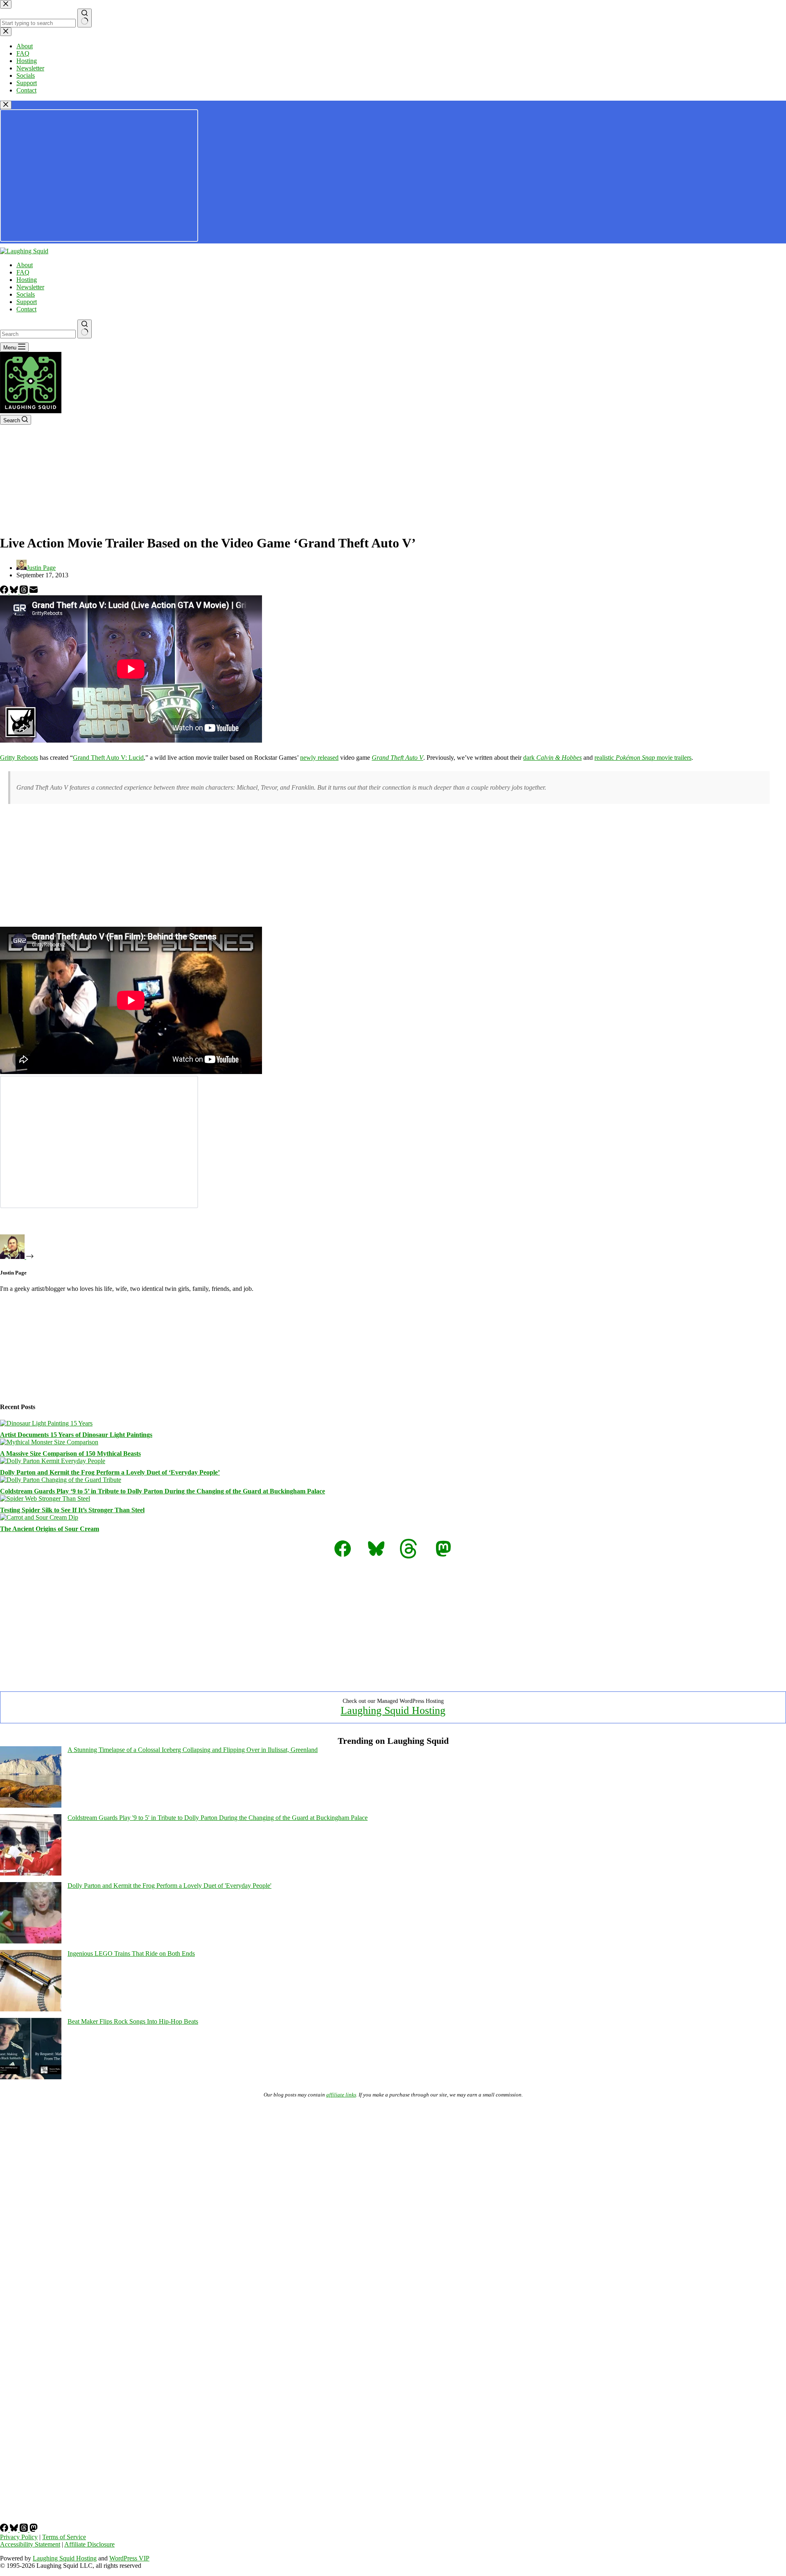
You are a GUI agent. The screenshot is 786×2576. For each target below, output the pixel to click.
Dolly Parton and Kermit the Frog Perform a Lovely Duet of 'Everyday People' (169, 1886)
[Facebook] (5, 591)
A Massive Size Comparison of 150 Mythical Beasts (70, 1454)
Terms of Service (64, 2537)
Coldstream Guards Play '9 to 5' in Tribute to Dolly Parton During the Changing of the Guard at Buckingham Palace (218, 1818)
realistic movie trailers (643, 758)
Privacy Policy (19, 2537)
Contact (26, 309)
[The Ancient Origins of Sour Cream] (39, 1517)
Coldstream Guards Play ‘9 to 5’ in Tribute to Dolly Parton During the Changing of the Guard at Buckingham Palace (163, 1491)
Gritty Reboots (19, 758)
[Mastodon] (34, 2530)
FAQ (23, 272)
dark (552, 758)
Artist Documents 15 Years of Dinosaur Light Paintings (76, 1435)
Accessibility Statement (30, 2544)
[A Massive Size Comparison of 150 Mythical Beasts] (49, 1442)
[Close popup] (6, 105)
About (25, 265)
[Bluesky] (15, 591)
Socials (26, 294)
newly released (319, 758)
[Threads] (25, 591)
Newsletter (30, 287)
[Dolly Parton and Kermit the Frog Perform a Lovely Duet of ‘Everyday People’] (53, 1461)
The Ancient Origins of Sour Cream (50, 1529)
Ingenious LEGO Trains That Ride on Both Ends (131, 1953)
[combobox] (38, 334)
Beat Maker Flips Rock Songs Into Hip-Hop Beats (133, 2021)
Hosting (27, 280)
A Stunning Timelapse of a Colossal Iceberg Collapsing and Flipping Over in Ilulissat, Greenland (193, 1750)
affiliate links (341, 2095)
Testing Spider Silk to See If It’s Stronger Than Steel (72, 1510)
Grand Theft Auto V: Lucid (108, 758)
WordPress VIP (129, 2558)
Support (27, 302)
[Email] (34, 591)
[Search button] (85, 329)
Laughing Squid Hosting (393, 1710)
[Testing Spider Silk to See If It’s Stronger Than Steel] (45, 1499)
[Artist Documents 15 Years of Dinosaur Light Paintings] (46, 1423)
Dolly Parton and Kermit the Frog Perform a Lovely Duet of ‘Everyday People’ (110, 1472)
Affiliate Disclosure (89, 2544)
